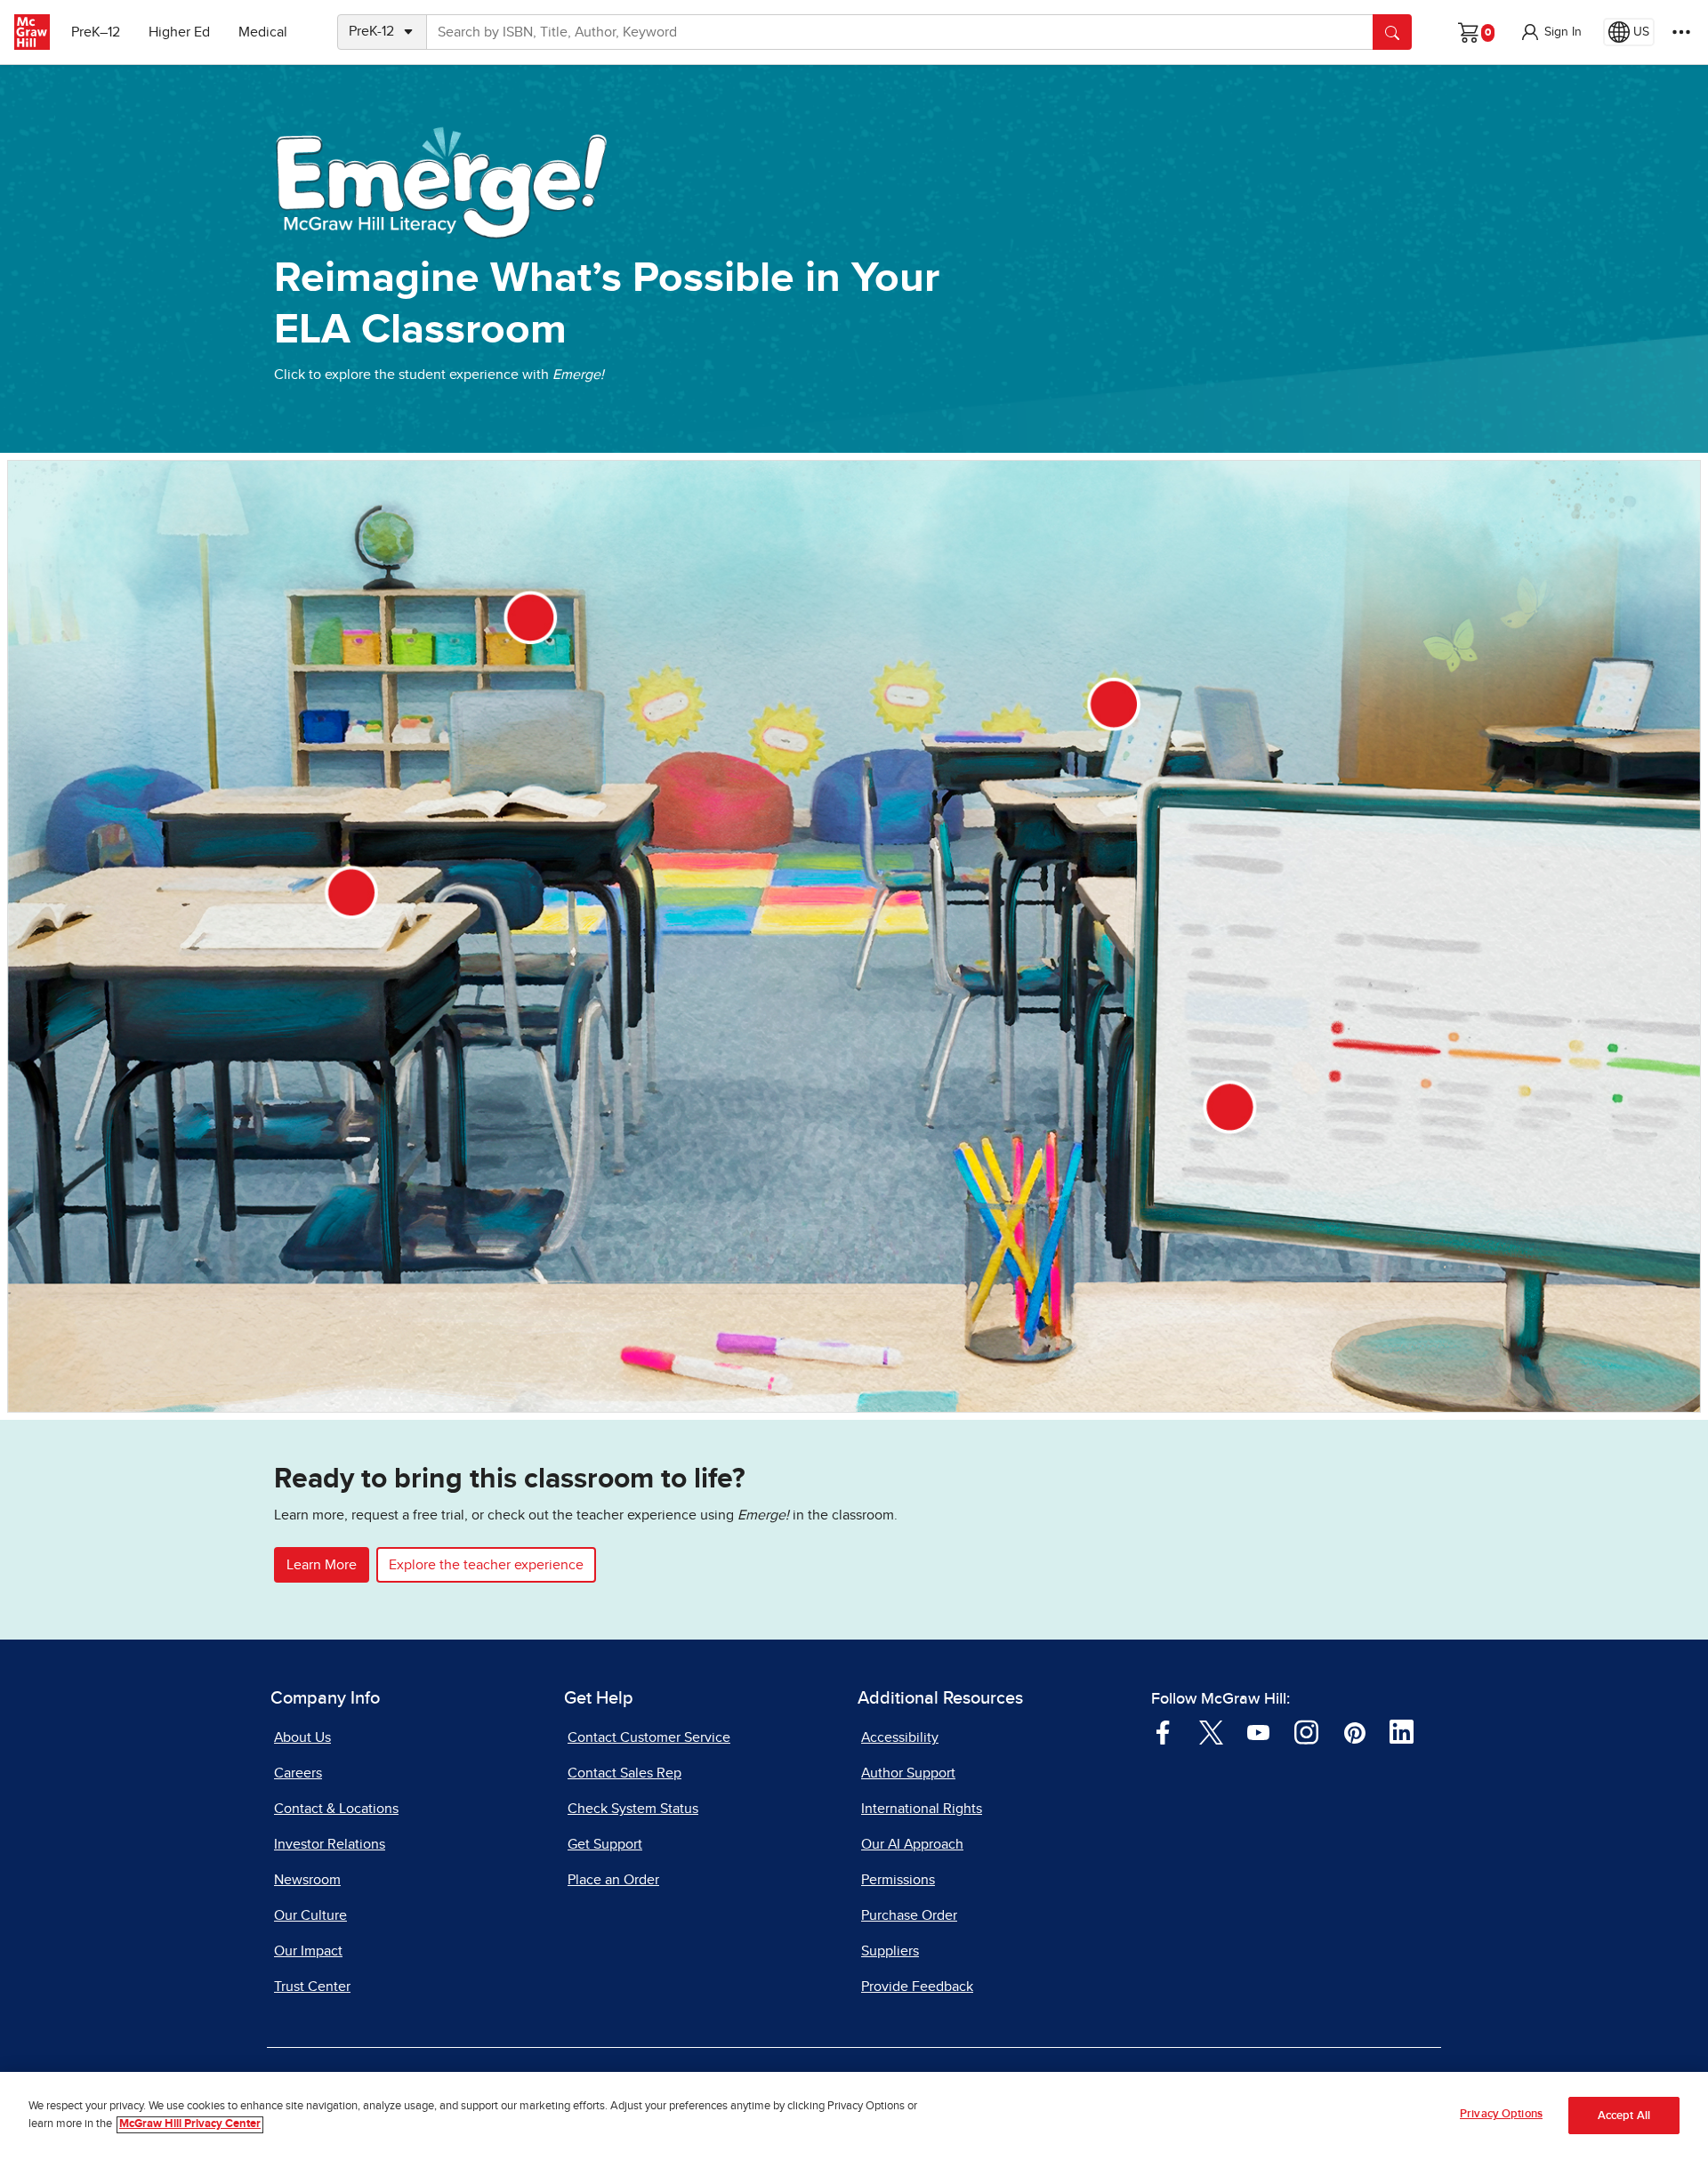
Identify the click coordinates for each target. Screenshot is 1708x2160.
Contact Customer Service (649, 1737)
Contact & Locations (336, 1809)
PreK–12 (96, 32)
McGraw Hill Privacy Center (190, 2125)
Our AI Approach (912, 1844)
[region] (854, 2116)
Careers (298, 1773)
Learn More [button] (322, 1565)
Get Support (605, 1844)
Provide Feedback (917, 1987)
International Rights (922, 1809)
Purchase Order (909, 1915)
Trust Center (312, 1987)
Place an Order (613, 1880)
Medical (263, 32)
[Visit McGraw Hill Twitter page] (1211, 1731)
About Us (302, 1737)
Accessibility (900, 1737)
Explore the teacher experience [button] (486, 1565)
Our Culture (310, 1915)
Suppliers (890, 1951)
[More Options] (1681, 32)
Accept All (1624, 2116)
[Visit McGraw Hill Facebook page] (1163, 1731)
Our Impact (308, 1951)
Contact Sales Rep (624, 1773)
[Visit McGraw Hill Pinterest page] (1354, 1731)
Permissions (898, 1880)
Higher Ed (179, 32)
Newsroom (307, 1880)
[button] (1551, 32)
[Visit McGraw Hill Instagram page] (1306, 1731)
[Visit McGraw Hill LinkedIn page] (1402, 1731)
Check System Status (633, 1809)
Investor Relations (330, 1844)
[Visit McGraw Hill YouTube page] (1258, 1731)
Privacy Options (1501, 2114)
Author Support (908, 1773)
